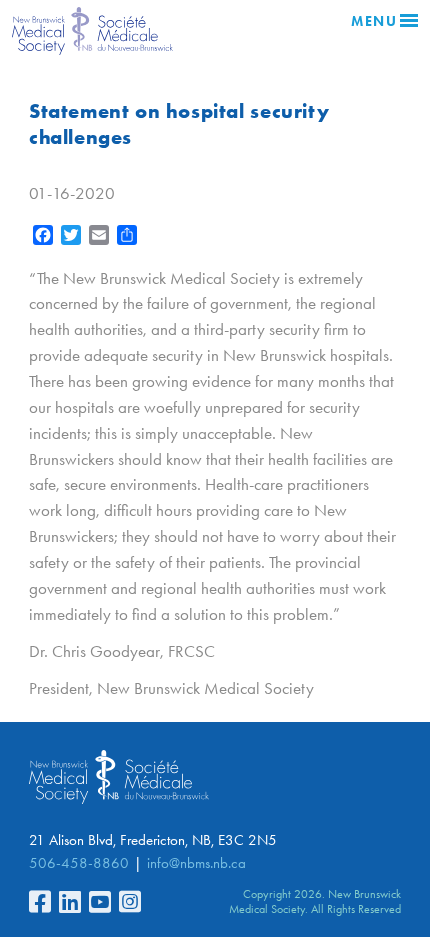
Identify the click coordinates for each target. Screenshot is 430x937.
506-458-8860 (79, 863)
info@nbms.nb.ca (196, 863)
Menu (374, 21)
